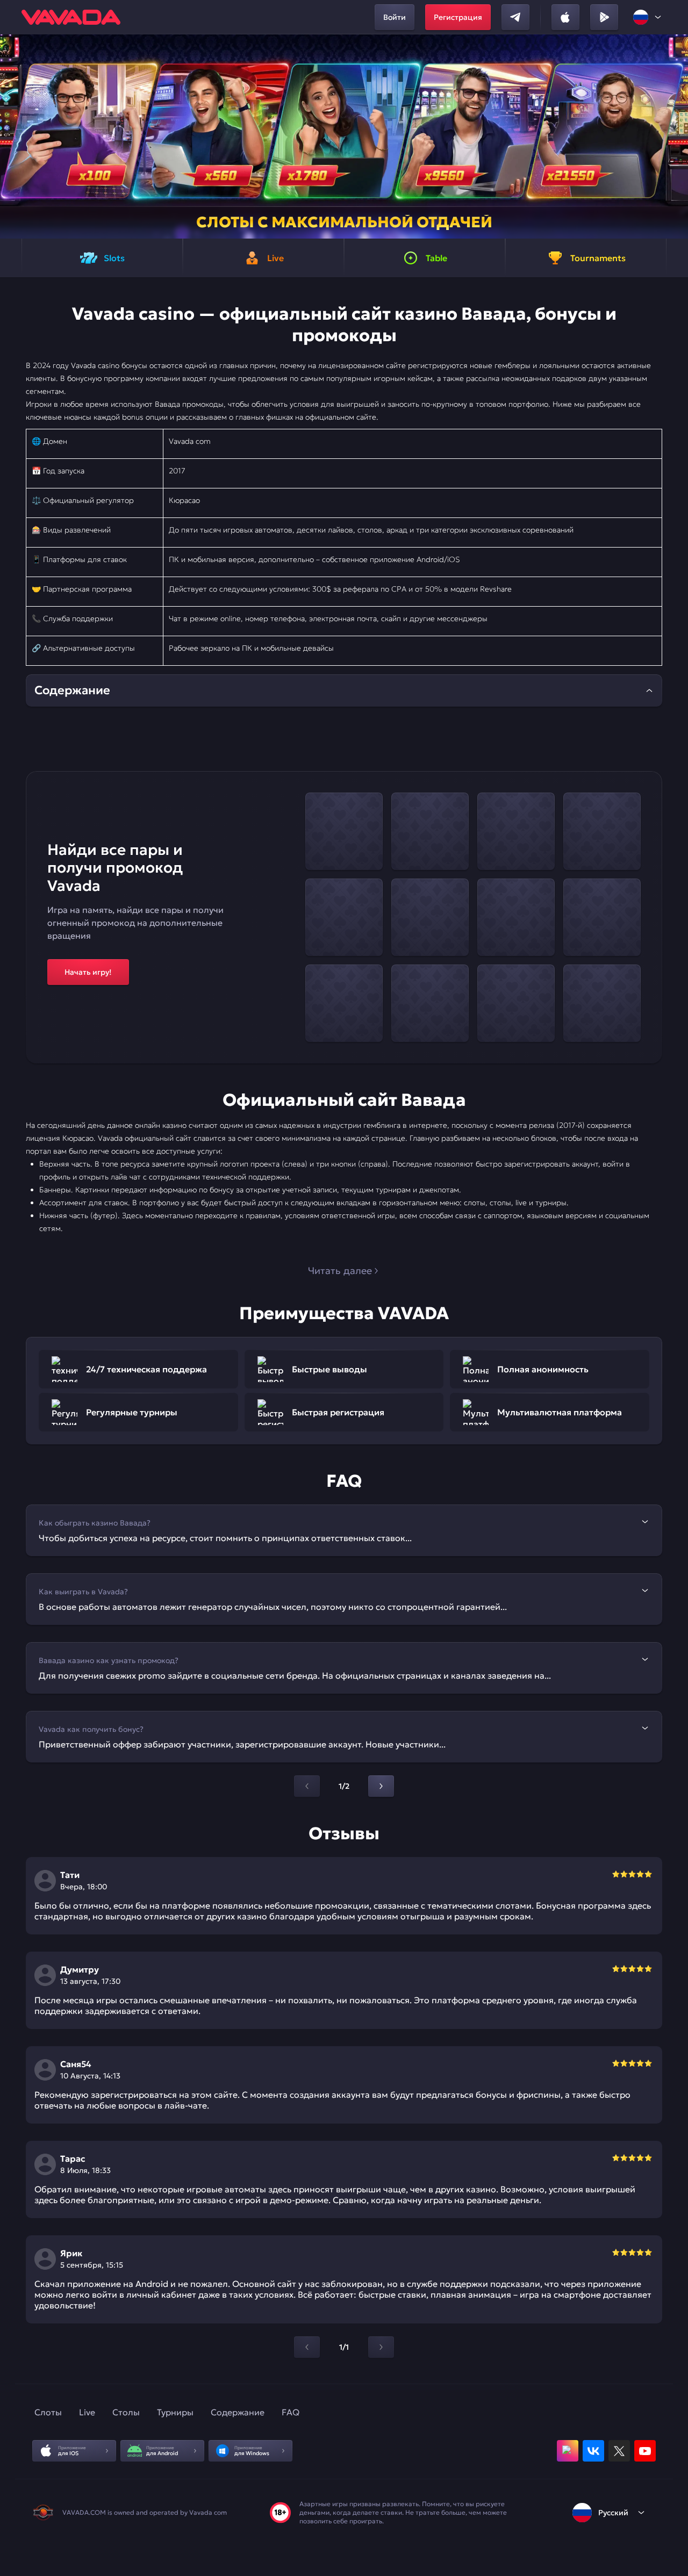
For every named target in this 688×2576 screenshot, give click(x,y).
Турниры (175, 2412)
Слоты (48, 2412)
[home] (71, 17)
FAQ (291, 2412)
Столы (126, 2412)
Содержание (238, 2412)
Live (87, 2412)
